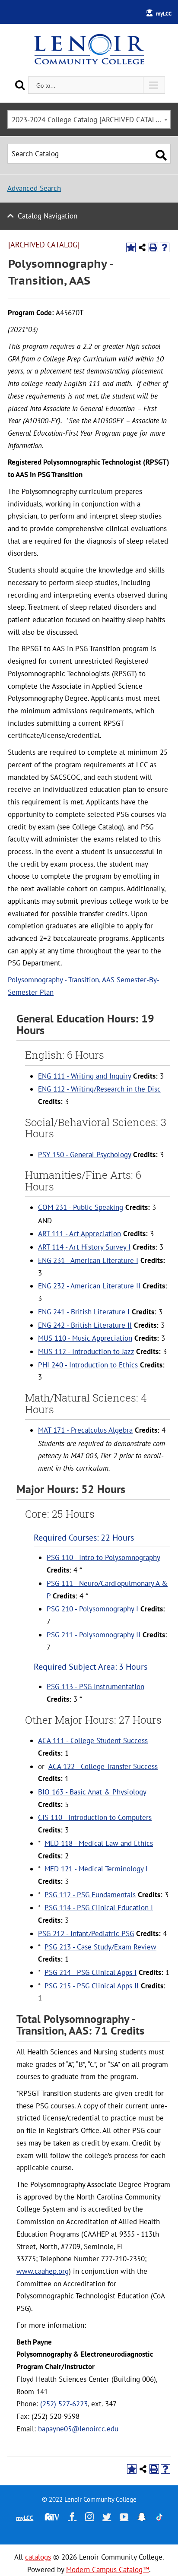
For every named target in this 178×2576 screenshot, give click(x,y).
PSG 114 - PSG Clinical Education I (99, 1908)
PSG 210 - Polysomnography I (92, 1609)
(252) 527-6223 (64, 2404)
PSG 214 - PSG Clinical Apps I (91, 1972)
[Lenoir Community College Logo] (89, 50)
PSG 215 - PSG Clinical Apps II (92, 1986)
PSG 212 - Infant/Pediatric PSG (86, 1934)
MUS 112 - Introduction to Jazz (86, 1351)
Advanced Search (34, 188)
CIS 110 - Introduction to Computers (95, 1817)
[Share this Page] (142, 247)
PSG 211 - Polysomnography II (94, 1635)
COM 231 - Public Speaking (81, 1207)
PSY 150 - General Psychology (84, 1155)
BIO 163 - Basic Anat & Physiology (92, 1792)
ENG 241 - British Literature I (84, 1312)
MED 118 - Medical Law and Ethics (99, 1843)
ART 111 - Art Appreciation (79, 1234)
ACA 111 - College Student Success (93, 1741)
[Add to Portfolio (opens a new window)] (131, 247)
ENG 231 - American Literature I (88, 1260)
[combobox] (89, 119)
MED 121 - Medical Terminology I (96, 1869)
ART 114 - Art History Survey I (84, 1247)
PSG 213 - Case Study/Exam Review (100, 1947)
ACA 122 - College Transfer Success (103, 1766)
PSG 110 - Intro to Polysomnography (103, 1557)
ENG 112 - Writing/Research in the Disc (99, 1089)
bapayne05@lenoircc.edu (78, 2429)
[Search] (20, 85)
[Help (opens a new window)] (165, 247)
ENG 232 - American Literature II (89, 1286)
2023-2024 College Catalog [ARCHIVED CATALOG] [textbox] (89, 120)
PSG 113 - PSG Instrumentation (95, 1687)
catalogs (38, 2557)
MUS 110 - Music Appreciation (85, 1338)
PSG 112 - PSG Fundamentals (90, 1895)
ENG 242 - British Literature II (85, 1325)
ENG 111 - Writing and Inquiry (84, 1076)
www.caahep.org (43, 2271)
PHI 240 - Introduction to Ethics (88, 1365)
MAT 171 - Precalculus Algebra (85, 1430)
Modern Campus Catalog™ (108, 2570)
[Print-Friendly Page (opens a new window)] (153, 247)
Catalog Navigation (48, 216)
